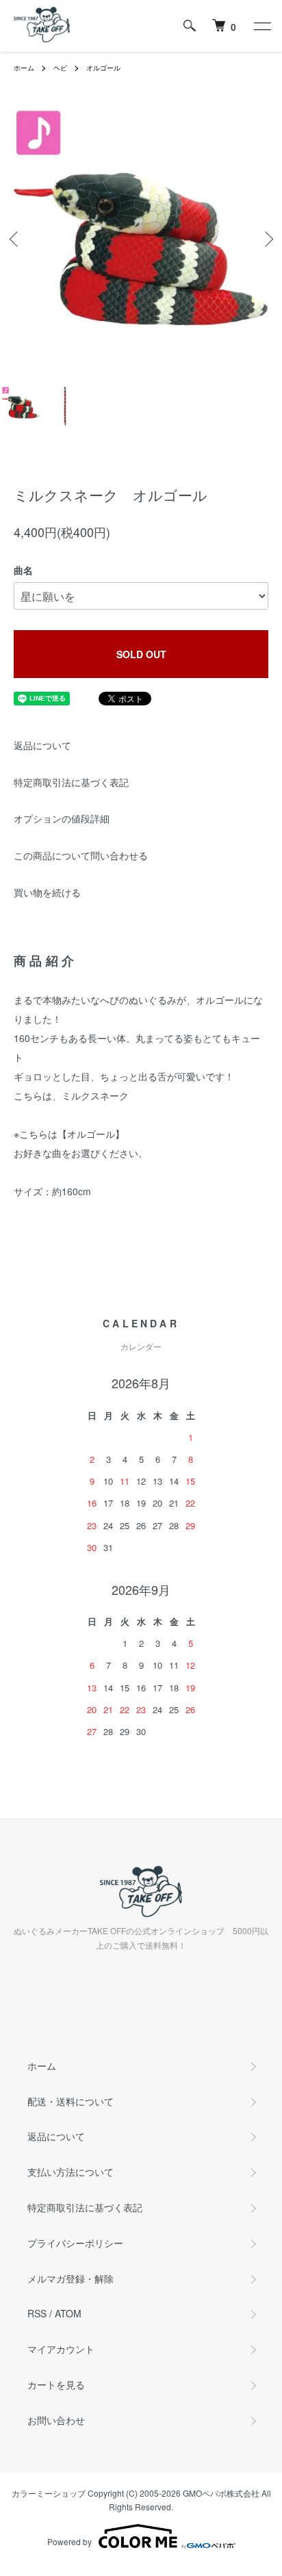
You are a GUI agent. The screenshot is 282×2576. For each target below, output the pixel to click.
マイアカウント (61, 2349)
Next (267, 239)
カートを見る (56, 2384)
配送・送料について (70, 2101)
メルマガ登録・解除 (70, 2278)
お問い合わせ (56, 2420)
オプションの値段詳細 (62, 818)
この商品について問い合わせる (81, 855)
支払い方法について (70, 2172)
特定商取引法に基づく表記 (71, 782)
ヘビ (60, 68)
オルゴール (103, 68)
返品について (42, 745)
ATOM (68, 2313)
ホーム (24, 68)
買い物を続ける (47, 892)
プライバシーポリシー (75, 2243)
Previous (15, 239)
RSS (37, 2313)
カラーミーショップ (49, 2493)
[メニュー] (261, 26)
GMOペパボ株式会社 (221, 2493)
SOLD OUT (141, 654)
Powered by (69, 2541)
